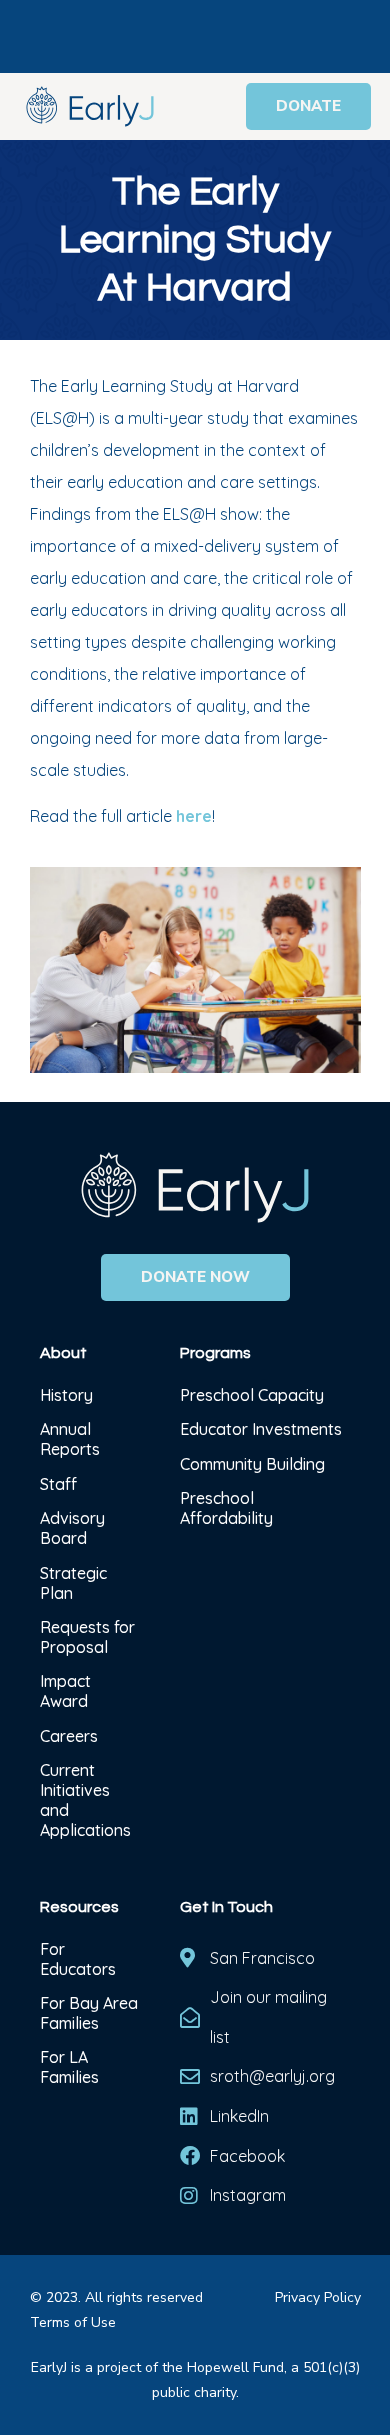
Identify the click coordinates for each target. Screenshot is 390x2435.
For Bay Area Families (89, 2013)
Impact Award (65, 1691)
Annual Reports (70, 1439)
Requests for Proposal (87, 1637)
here (194, 816)
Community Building (252, 1464)
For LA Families (69, 2067)
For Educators (78, 1959)
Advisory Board (72, 1528)
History (68, 1395)
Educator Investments (261, 1429)
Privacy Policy (318, 2297)
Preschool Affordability (226, 1508)
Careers (69, 1736)
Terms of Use (73, 2322)
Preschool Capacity (252, 1395)
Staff (58, 1484)
